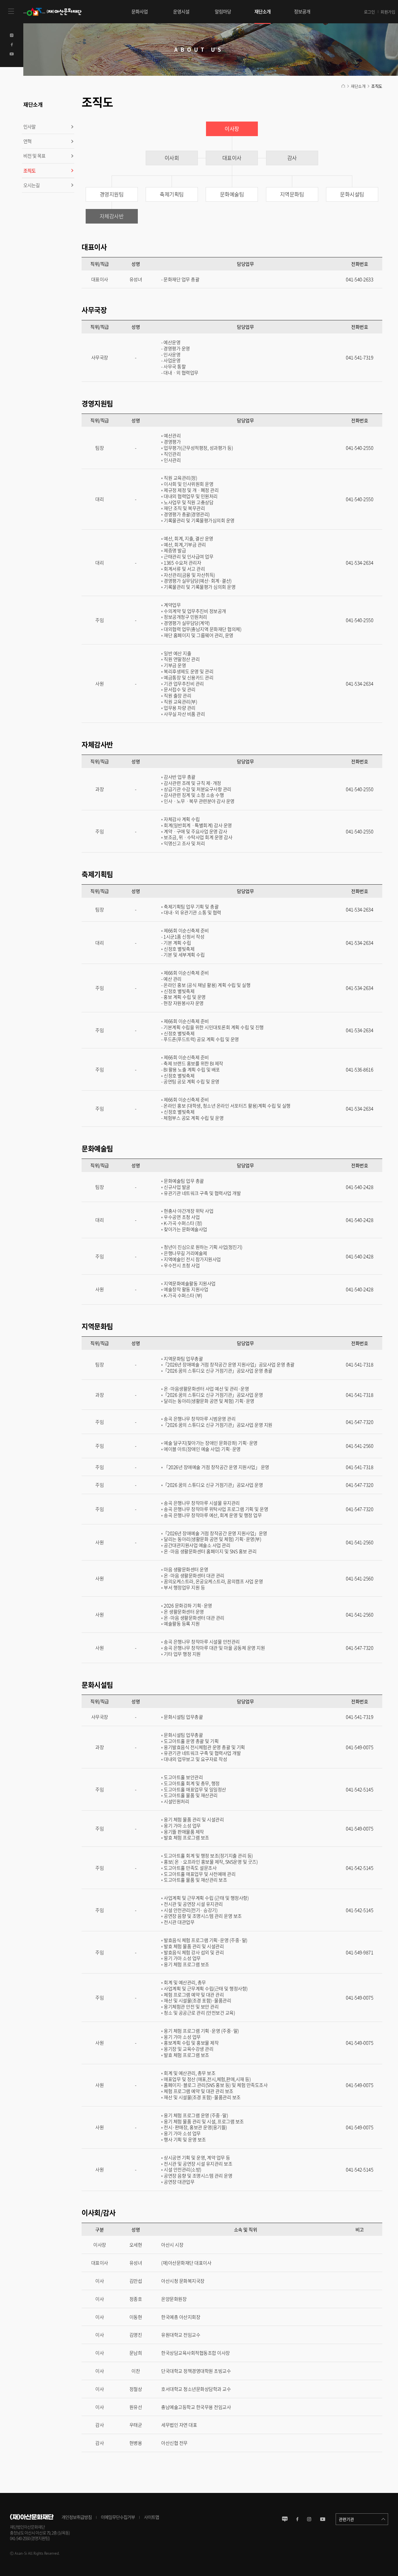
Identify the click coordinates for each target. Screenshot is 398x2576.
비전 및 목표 (34, 156)
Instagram (12, 35)
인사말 (29, 126)
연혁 (27, 141)
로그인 (369, 12)
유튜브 (323, 2519)
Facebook (12, 45)
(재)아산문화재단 (54, 12)
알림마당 (223, 11)
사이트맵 (152, 2517)
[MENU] (12, 12)
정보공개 (302, 11)
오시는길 (31, 185)
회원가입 (388, 12)
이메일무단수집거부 (118, 2517)
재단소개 (263, 11)
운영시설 (181, 11)
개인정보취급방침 (77, 2517)
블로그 (285, 2519)
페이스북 (297, 2519)
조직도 (29, 171)
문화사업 (140, 11)
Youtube (12, 54)
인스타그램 (309, 2519)
